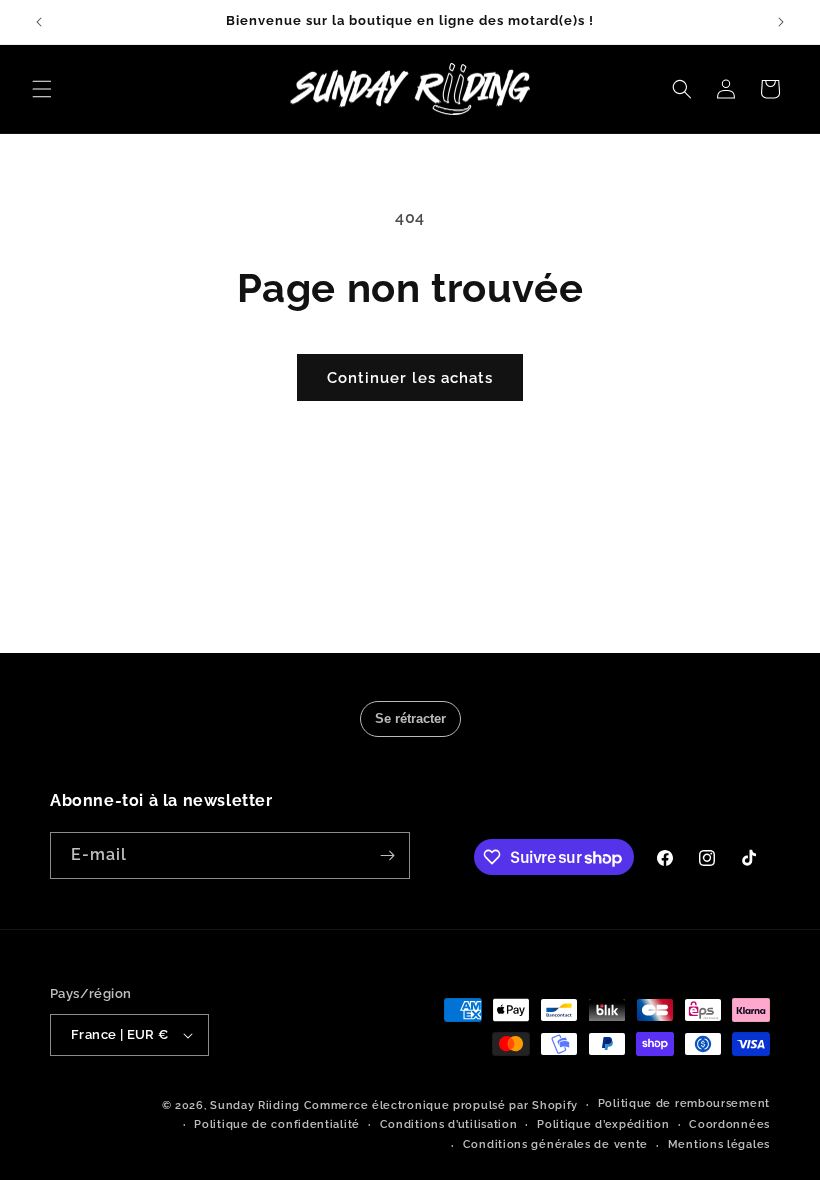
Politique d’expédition (603, 1124)
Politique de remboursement (684, 1103)
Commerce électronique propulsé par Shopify (441, 1105)
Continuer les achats (410, 378)
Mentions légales (719, 1144)
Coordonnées (729, 1124)
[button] (42, 89)
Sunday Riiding (255, 1105)
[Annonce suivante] (781, 22)
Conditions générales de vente (555, 1144)
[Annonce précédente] (39, 22)
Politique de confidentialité (277, 1124)
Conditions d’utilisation (449, 1124)
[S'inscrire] (387, 855)
